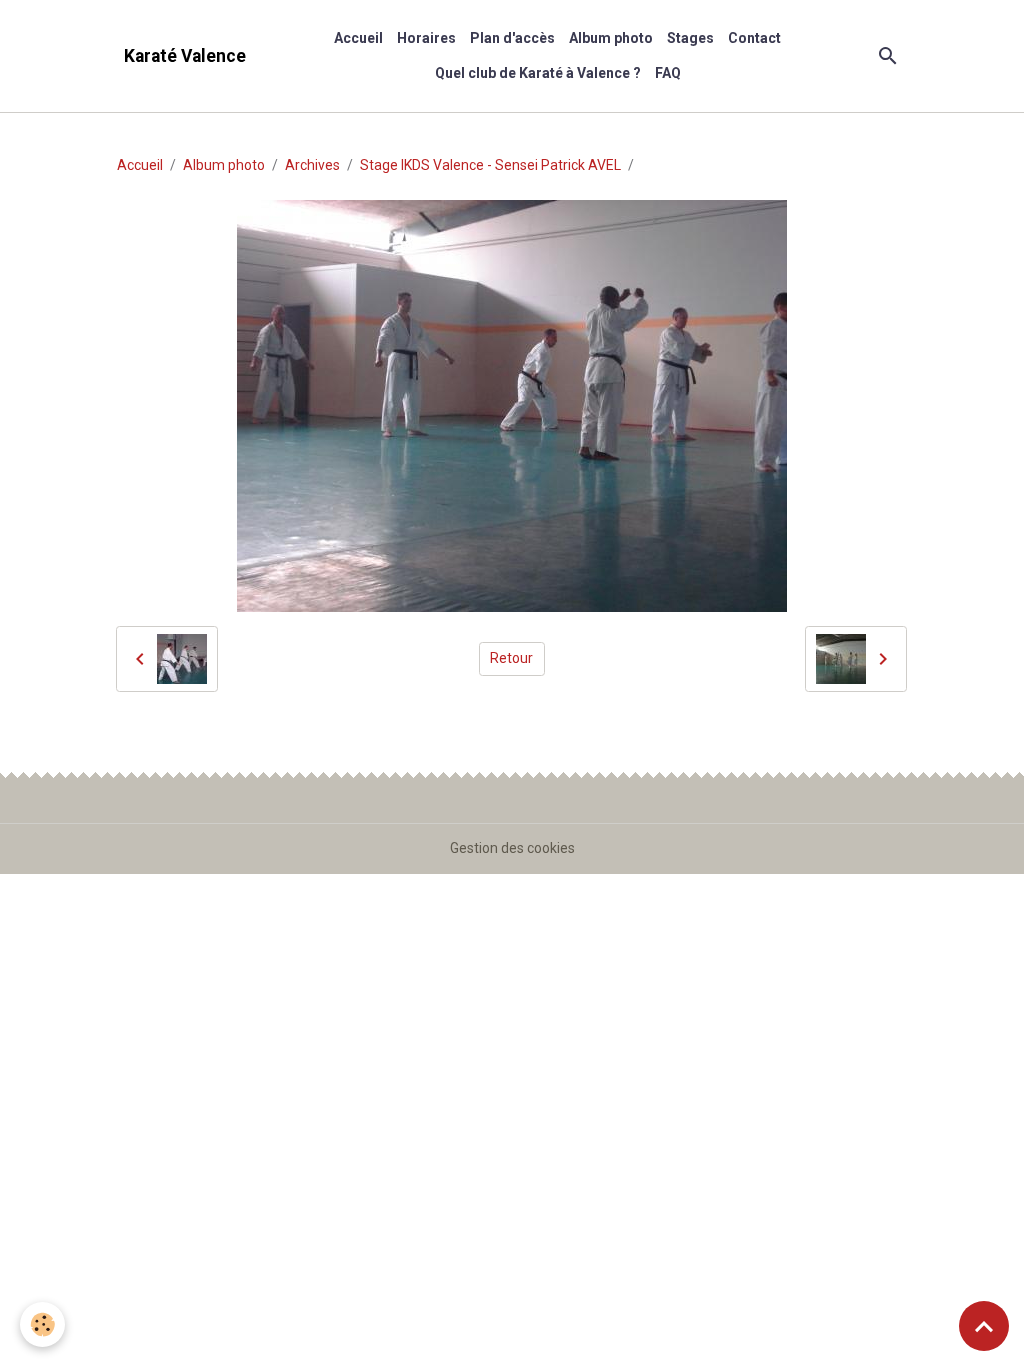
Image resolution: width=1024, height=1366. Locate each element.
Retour (511, 658)
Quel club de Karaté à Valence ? (538, 73)
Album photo (611, 38)
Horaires (426, 38)
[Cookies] (42, 1324)
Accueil (358, 38)
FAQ (668, 73)
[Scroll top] (984, 1326)
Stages (690, 38)
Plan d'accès (512, 38)
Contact (754, 38)
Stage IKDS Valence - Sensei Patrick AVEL (490, 165)
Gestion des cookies (512, 848)
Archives (312, 165)
